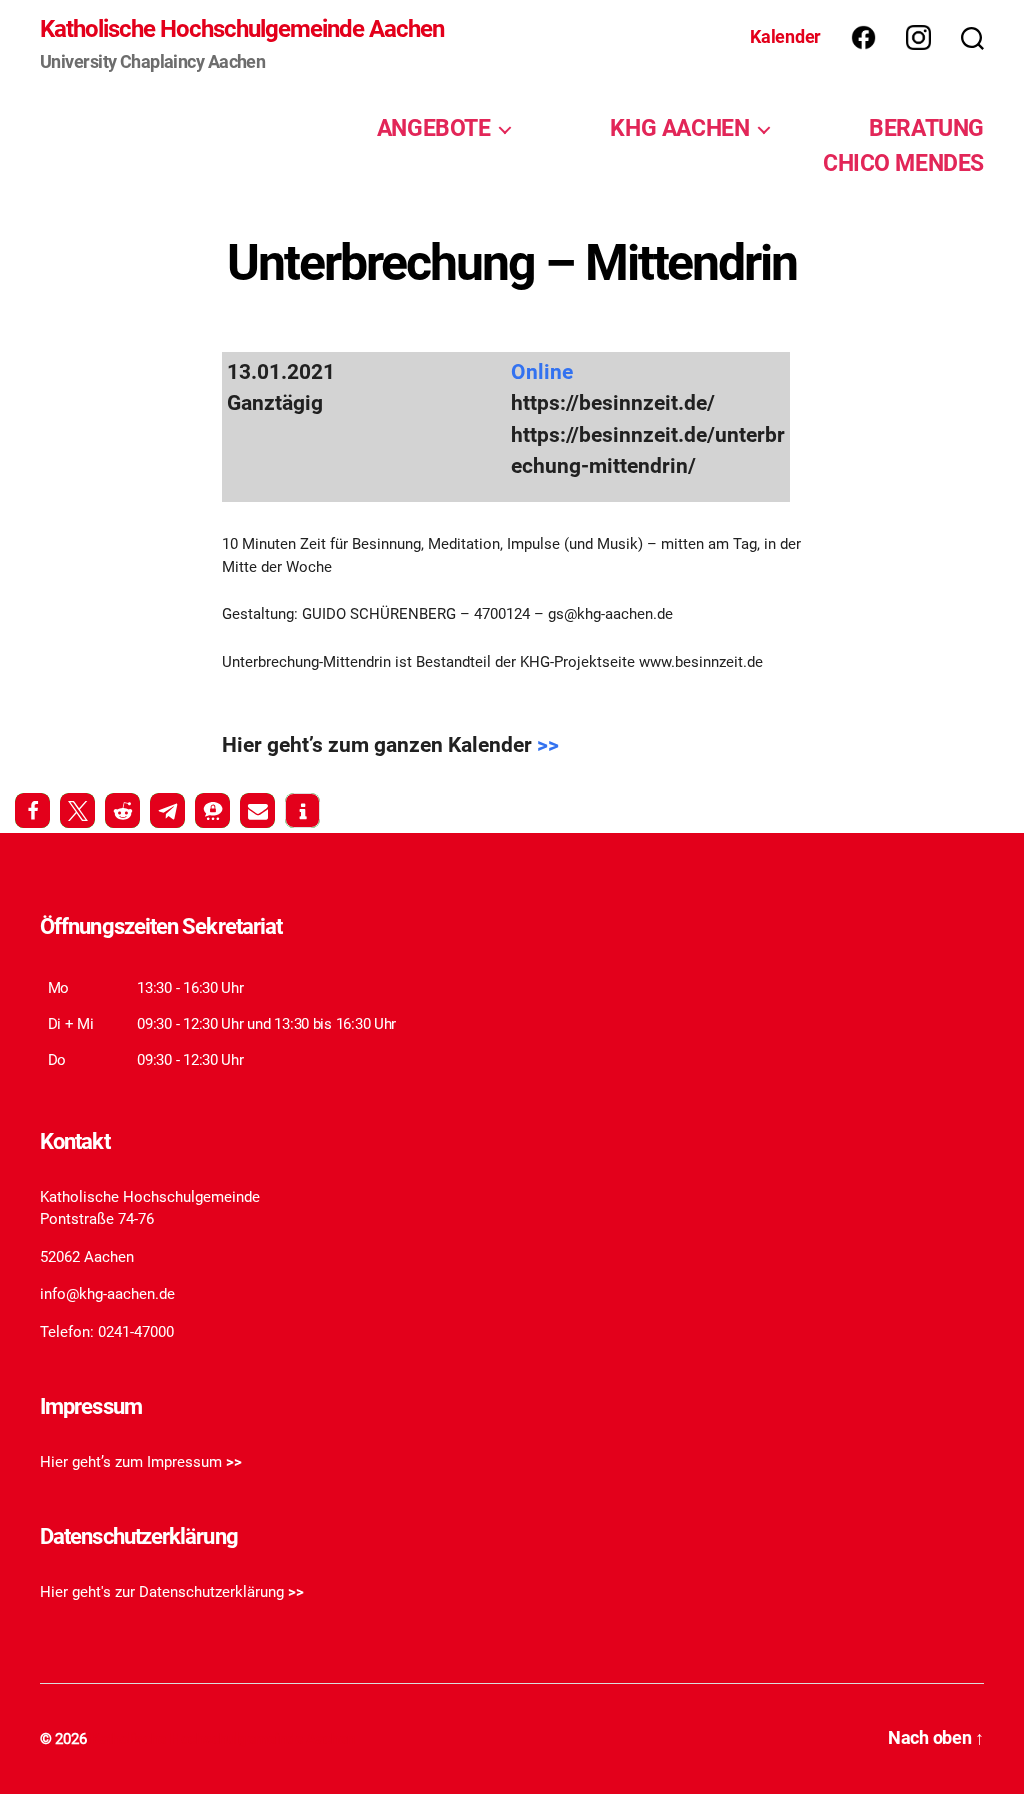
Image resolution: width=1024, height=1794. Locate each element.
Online (542, 372)
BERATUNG (926, 128)
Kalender (785, 36)
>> (548, 745)
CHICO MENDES (903, 163)
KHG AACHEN (679, 128)
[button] (32, 810)
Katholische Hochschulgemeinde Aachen (242, 29)
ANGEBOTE (434, 128)
